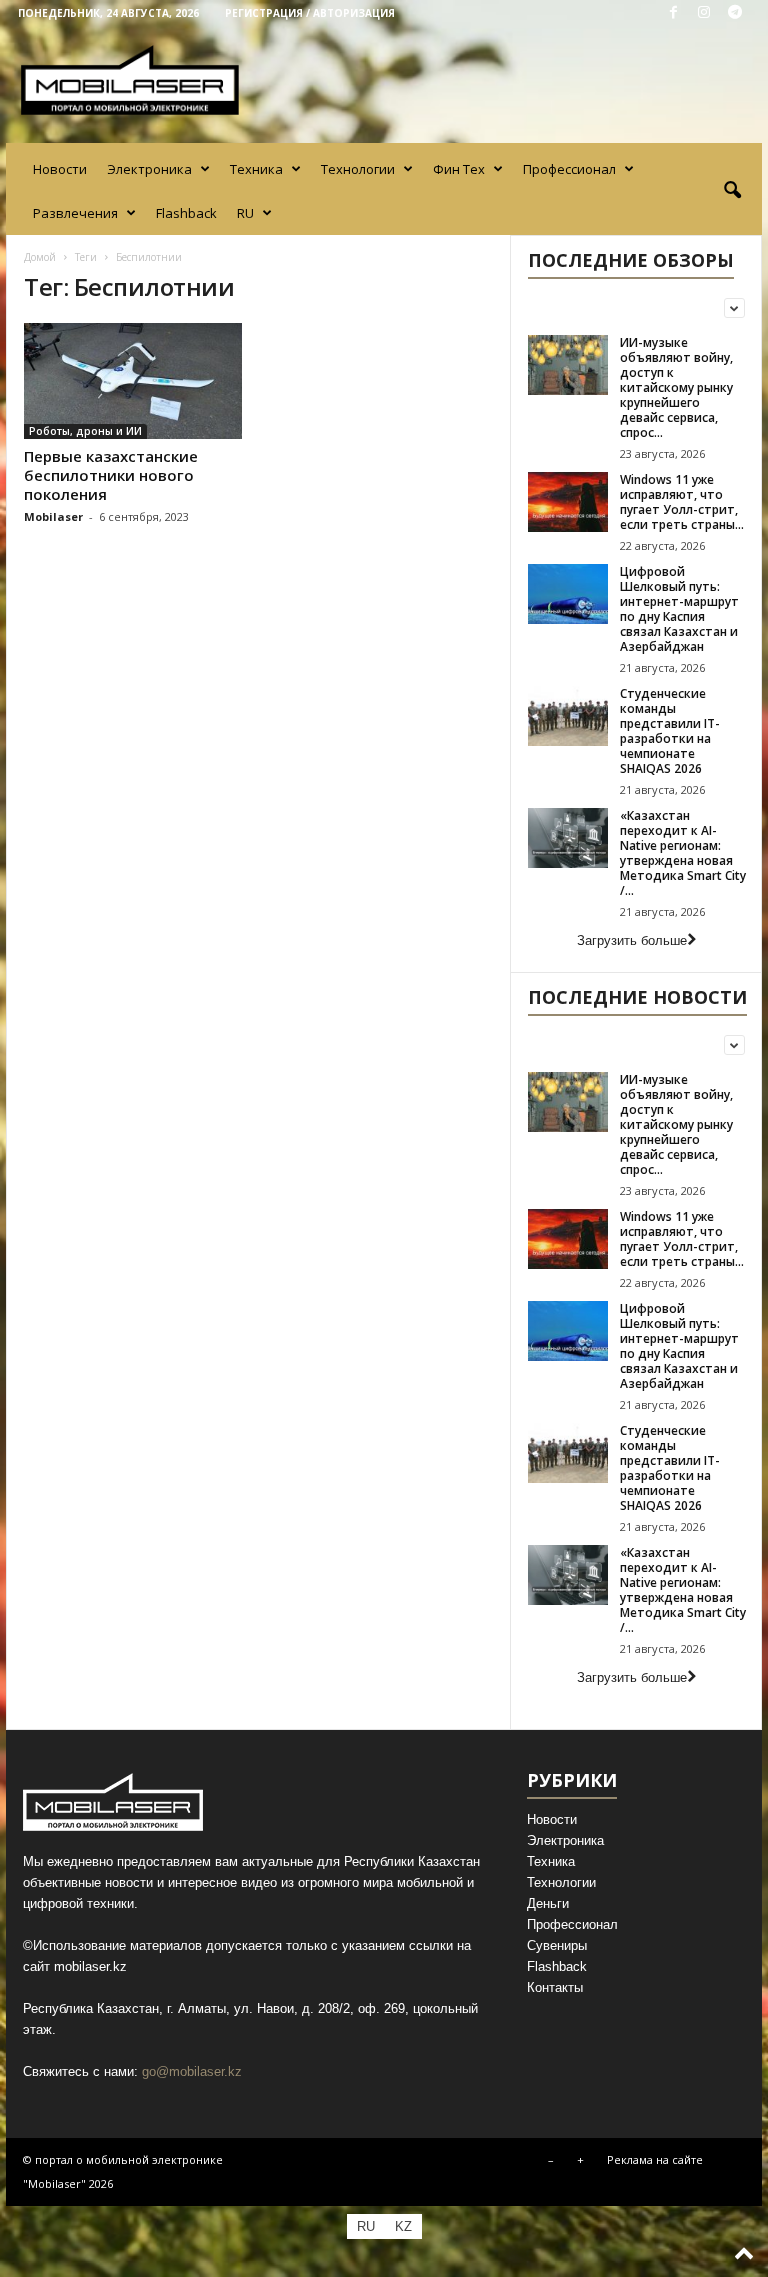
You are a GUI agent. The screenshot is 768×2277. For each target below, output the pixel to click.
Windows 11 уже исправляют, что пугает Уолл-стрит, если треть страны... (682, 502)
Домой (40, 257)
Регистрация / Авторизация (310, 13)
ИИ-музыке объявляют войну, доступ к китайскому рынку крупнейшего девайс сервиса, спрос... (676, 387)
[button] (732, 191)
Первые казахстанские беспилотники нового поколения (111, 475)
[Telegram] (735, 13)
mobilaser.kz (90, 1966)
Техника (256, 169)
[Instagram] (704, 13)
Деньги (548, 1903)
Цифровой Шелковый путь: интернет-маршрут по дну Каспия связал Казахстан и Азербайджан (679, 609)
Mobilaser (53, 516)
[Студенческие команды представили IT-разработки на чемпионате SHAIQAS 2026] (568, 716)
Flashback (186, 213)
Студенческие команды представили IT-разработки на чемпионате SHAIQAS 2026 (670, 731)
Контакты (555, 1987)
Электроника (149, 169)
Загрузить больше (632, 940)
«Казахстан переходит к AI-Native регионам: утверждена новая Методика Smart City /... (683, 853)
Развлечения (75, 213)
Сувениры (557, 1945)
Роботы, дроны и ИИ (85, 431)
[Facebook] (673, 13)
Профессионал (569, 169)
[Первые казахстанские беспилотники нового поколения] (133, 381)
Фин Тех (459, 169)
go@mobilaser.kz (192, 2071)
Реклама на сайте (655, 2159)
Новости (60, 169)
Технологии (358, 169)
